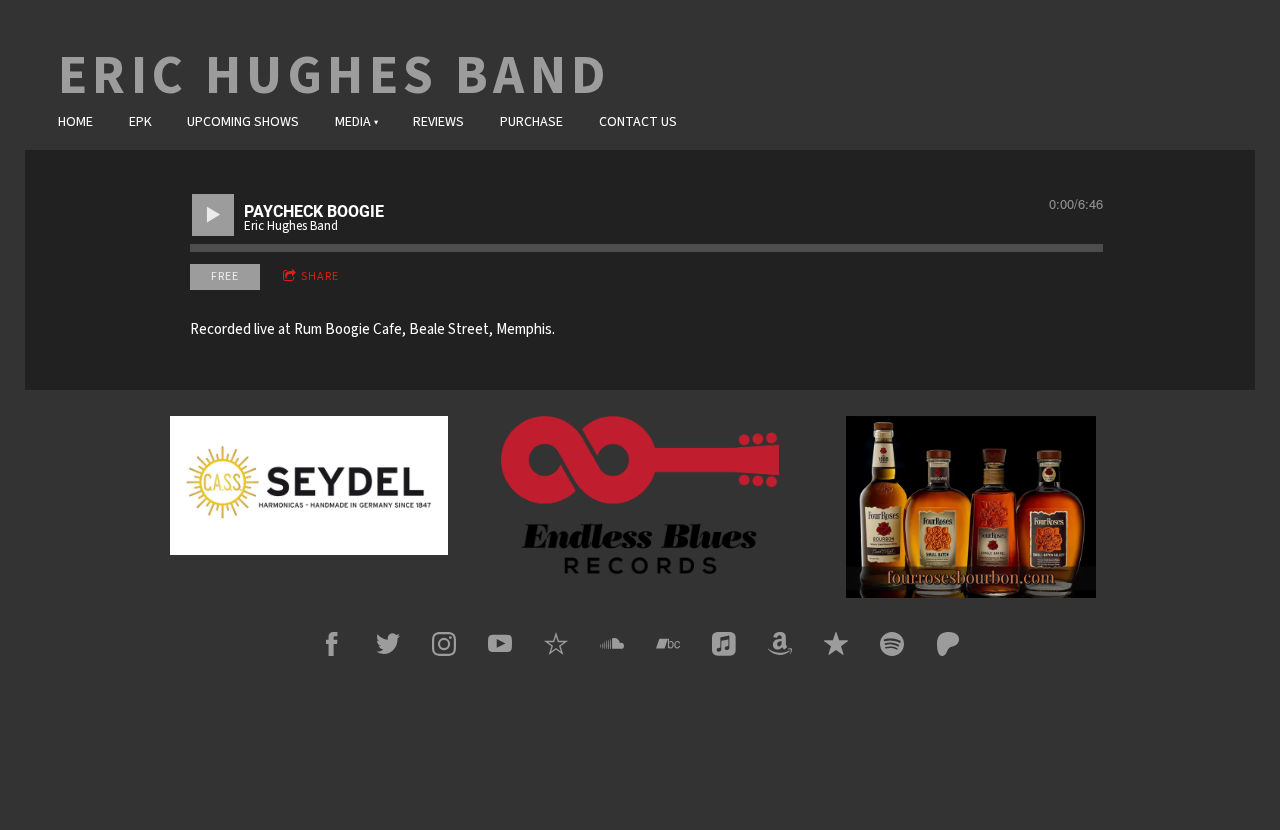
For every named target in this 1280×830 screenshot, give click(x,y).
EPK (140, 122)
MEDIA (353, 122)
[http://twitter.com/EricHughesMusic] (388, 644)
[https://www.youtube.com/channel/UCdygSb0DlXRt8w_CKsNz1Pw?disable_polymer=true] (500, 644)
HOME (75, 122)
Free (225, 276)
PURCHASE (531, 122)
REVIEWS (438, 122)
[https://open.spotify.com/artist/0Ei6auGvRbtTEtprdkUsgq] (892, 644)
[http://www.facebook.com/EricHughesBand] (332, 644)
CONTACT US (638, 122)
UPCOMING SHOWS (243, 122)
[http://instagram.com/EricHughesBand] (444, 644)
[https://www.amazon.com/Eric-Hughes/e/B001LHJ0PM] (780, 644)
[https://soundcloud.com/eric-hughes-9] (612, 644)
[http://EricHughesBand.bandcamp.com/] (668, 644)
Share (320, 276)
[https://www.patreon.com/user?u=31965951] (948, 644)
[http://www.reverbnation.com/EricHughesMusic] (556, 644)
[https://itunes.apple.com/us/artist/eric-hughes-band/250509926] (724, 644)
